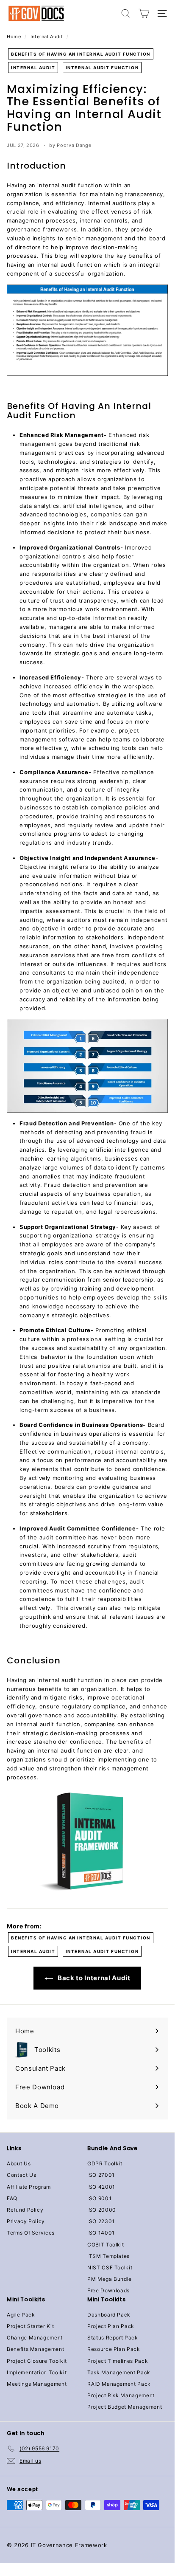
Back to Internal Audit (93, 1978)
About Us (19, 2163)
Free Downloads (108, 2290)
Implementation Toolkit (37, 2372)
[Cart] (144, 13)
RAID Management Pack (119, 2384)
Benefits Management (35, 2349)
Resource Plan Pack (114, 2349)
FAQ (12, 2198)
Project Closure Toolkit (37, 2361)
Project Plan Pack (111, 2326)
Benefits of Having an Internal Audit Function (81, 54)
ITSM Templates (108, 2256)
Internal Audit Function (102, 68)
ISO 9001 (99, 2198)
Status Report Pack (113, 2338)
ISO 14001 (101, 2233)
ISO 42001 (101, 2187)
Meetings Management (37, 2384)
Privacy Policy (26, 2221)
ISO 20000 (102, 2210)
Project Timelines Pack (118, 2361)
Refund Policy (25, 2210)
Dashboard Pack (109, 2315)
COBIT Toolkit (106, 2245)
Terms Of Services (31, 2233)
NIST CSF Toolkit (110, 2267)
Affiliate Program (29, 2187)
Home (14, 37)
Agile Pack (21, 2315)
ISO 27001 (101, 2175)
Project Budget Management (125, 2407)
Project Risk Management (121, 2395)
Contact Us (22, 2175)
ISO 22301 (101, 2221)
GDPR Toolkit (105, 2163)
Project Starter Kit (30, 2326)
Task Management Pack (119, 2372)
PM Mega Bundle (110, 2279)
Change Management (35, 2338)
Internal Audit (47, 37)
